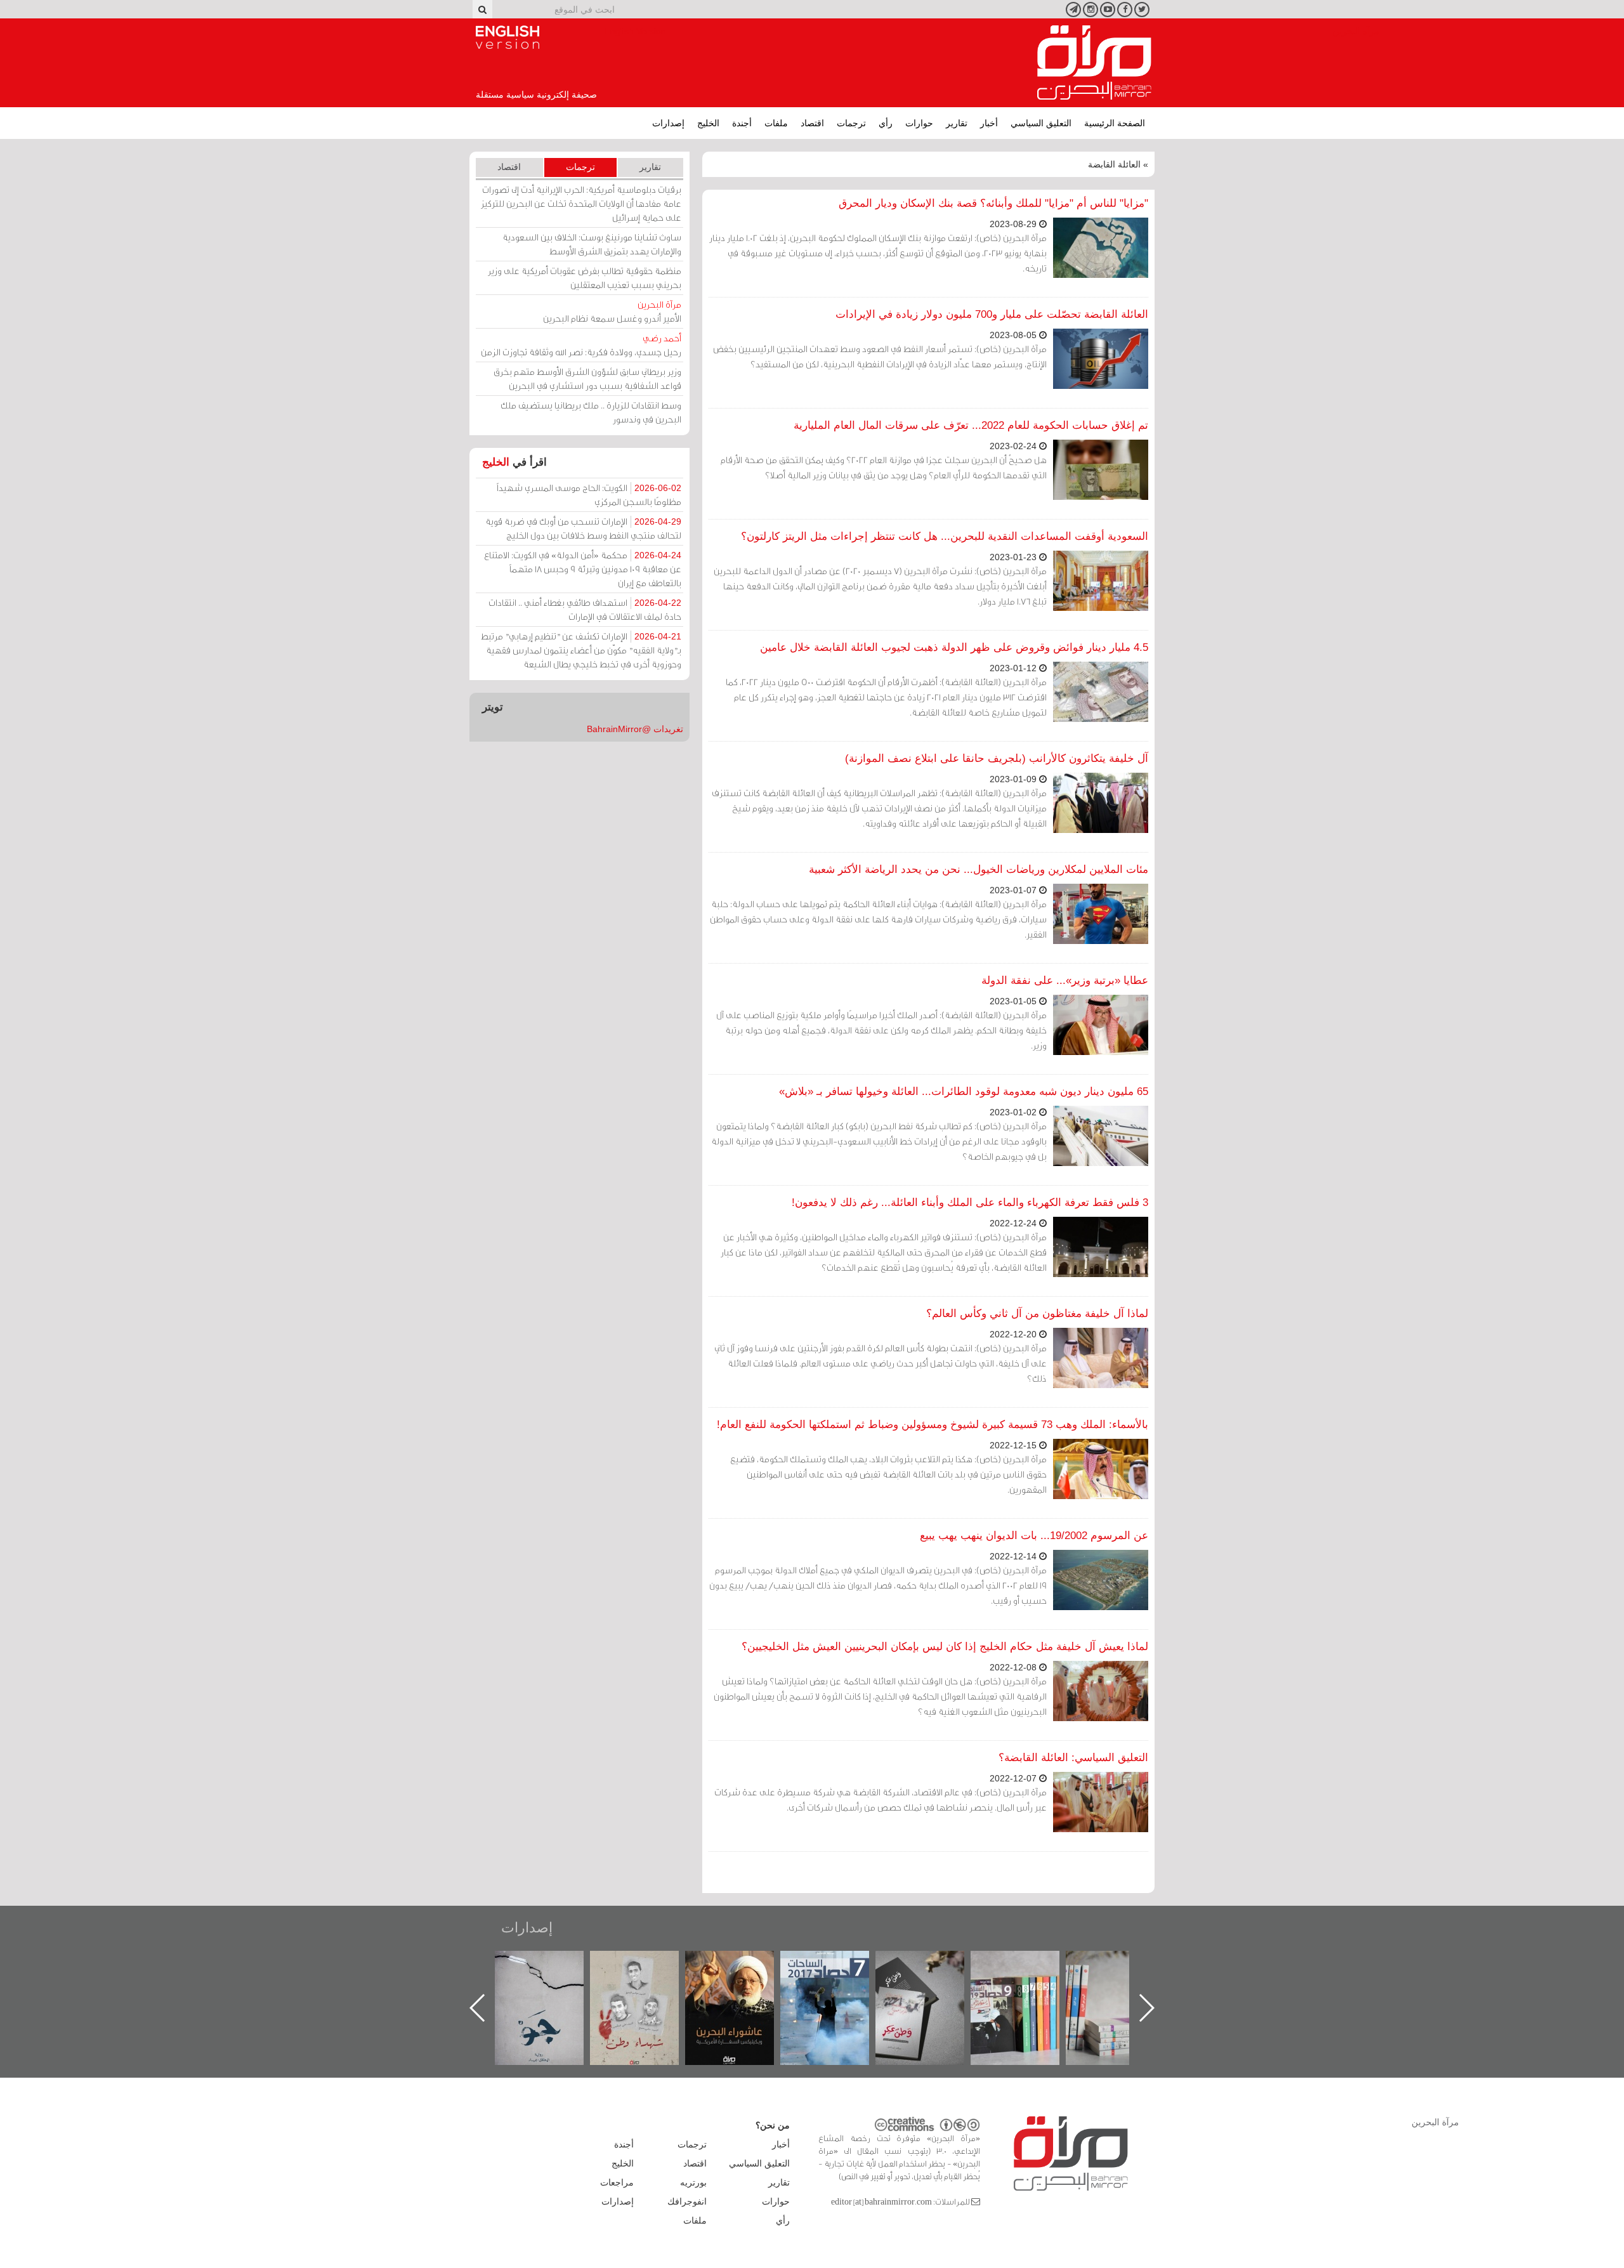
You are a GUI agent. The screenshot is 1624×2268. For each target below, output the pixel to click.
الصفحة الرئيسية (1115, 123)
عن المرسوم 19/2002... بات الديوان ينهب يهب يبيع (1034, 1536)
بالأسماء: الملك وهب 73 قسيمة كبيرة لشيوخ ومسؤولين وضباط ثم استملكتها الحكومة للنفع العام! (933, 1425)
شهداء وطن (743, 1964)
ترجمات (851, 123)
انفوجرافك (687, 2201)
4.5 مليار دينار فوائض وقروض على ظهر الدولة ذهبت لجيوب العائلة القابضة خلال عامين (954, 647)
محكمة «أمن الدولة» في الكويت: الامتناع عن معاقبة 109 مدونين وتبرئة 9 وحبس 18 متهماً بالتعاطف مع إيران (583, 569)
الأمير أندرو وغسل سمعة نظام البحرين (612, 311)
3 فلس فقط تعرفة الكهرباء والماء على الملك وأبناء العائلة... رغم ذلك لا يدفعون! (970, 1203)
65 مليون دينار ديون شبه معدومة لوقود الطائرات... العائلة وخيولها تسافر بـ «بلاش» (964, 1091)
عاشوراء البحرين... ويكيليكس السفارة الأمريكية (838, 1980)
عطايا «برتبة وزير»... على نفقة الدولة (1065, 980)
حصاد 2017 (933, 1964)
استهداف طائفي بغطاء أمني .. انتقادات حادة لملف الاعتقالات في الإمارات (585, 609)
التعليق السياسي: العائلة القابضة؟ (1073, 1758)
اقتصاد (812, 123)
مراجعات (617, 2182)
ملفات (776, 123)
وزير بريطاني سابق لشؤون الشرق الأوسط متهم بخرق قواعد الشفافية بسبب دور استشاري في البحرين (587, 378)
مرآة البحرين (1094, 63)
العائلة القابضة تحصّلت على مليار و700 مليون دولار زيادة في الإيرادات (992, 314)
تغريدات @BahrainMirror (635, 729)
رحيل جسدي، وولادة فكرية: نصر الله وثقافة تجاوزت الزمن (581, 345)
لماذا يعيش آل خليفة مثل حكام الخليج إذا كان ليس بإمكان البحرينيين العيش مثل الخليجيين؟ (945, 1647)
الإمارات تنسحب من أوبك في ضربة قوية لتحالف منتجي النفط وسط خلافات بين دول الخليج (583, 528)
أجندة (742, 123)
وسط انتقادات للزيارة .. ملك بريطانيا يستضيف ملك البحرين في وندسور (591, 412)
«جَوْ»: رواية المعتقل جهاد (647, 1972)
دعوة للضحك (552, 1964)
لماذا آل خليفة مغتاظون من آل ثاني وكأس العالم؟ (1037, 1314)
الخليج (708, 123)
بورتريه (693, 2182)
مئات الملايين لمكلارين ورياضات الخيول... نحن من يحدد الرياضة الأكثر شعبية (979, 869)
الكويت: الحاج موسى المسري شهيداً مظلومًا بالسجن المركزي (589, 495)
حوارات (919, 123)
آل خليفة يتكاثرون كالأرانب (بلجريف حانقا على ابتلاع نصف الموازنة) (997, 758)
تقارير (957, 123)
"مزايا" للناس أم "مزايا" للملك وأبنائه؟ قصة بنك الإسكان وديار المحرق (993, 203)
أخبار (989, 123)
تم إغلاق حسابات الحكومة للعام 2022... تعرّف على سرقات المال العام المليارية (971, 425)
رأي (886, 123)
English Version (507, 37)
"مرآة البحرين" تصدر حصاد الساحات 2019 (1123, 1980)
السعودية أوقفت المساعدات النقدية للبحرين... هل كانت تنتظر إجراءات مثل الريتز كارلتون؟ (945, 536)
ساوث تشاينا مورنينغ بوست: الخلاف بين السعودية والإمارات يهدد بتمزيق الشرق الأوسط (592, 244)
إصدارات (668, 123)
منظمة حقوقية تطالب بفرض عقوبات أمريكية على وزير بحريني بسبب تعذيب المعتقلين (585, 278)
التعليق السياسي (1041, 123)
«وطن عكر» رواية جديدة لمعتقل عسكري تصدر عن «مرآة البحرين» (1028, 1987)
